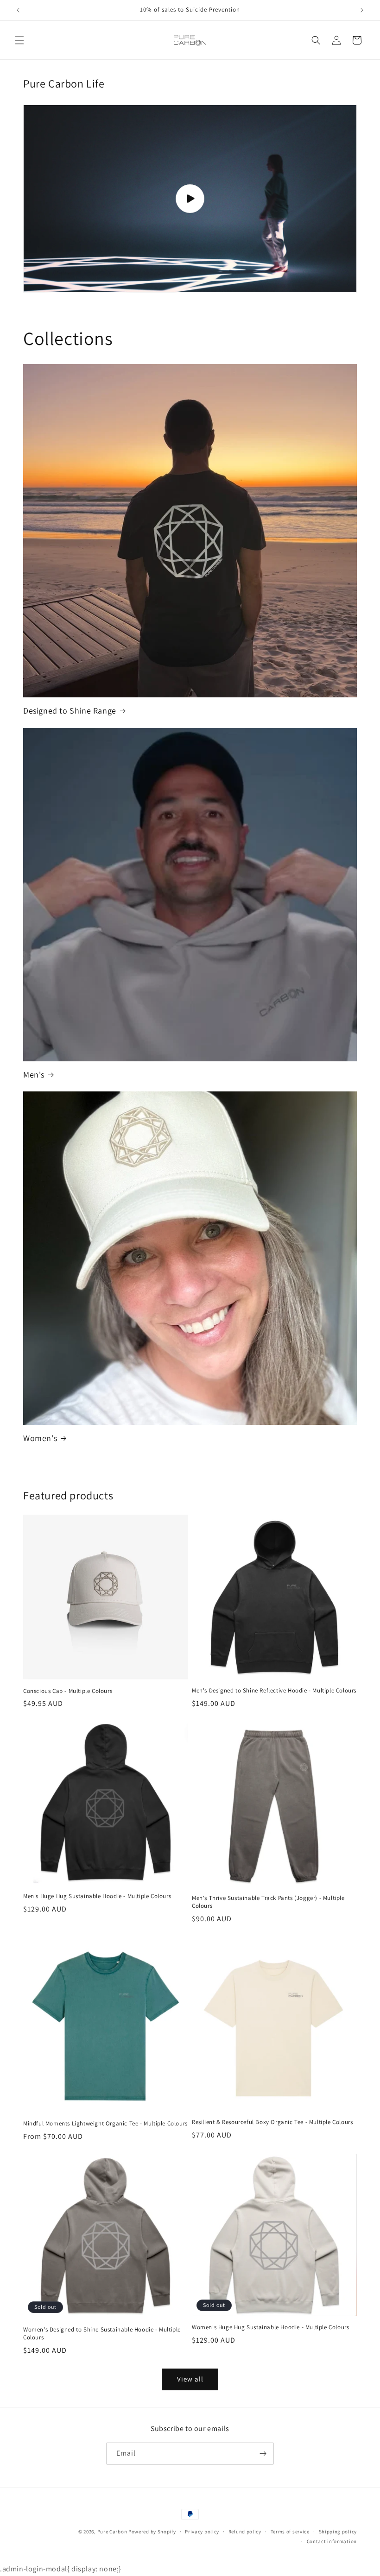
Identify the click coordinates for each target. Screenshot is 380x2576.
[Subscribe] (263, 2454)
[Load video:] (190, 199)
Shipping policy (338, 2532)
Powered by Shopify (152, 2532)
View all (190, 2379)
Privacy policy (202, 2532)
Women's (40, 1438)
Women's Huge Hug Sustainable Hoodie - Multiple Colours (270, 2327)
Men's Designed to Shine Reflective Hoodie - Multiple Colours (274, 1691)
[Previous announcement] (18, 10)
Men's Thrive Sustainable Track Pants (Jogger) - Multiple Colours (268, 1902)
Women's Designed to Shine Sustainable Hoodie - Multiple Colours (102, 2334)
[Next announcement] (362, 10)
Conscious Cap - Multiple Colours (68, 1691)
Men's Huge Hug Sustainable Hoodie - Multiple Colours (97, 1896)
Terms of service (290, 2532)
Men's (34, 1075)
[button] (19, 40)
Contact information (332, 2541)
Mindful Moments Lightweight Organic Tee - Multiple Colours (105, 2124)
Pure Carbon (112, 2532)
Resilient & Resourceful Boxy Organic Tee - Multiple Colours (272, 2122)
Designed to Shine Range (70, 711)
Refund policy (245, 2532)
